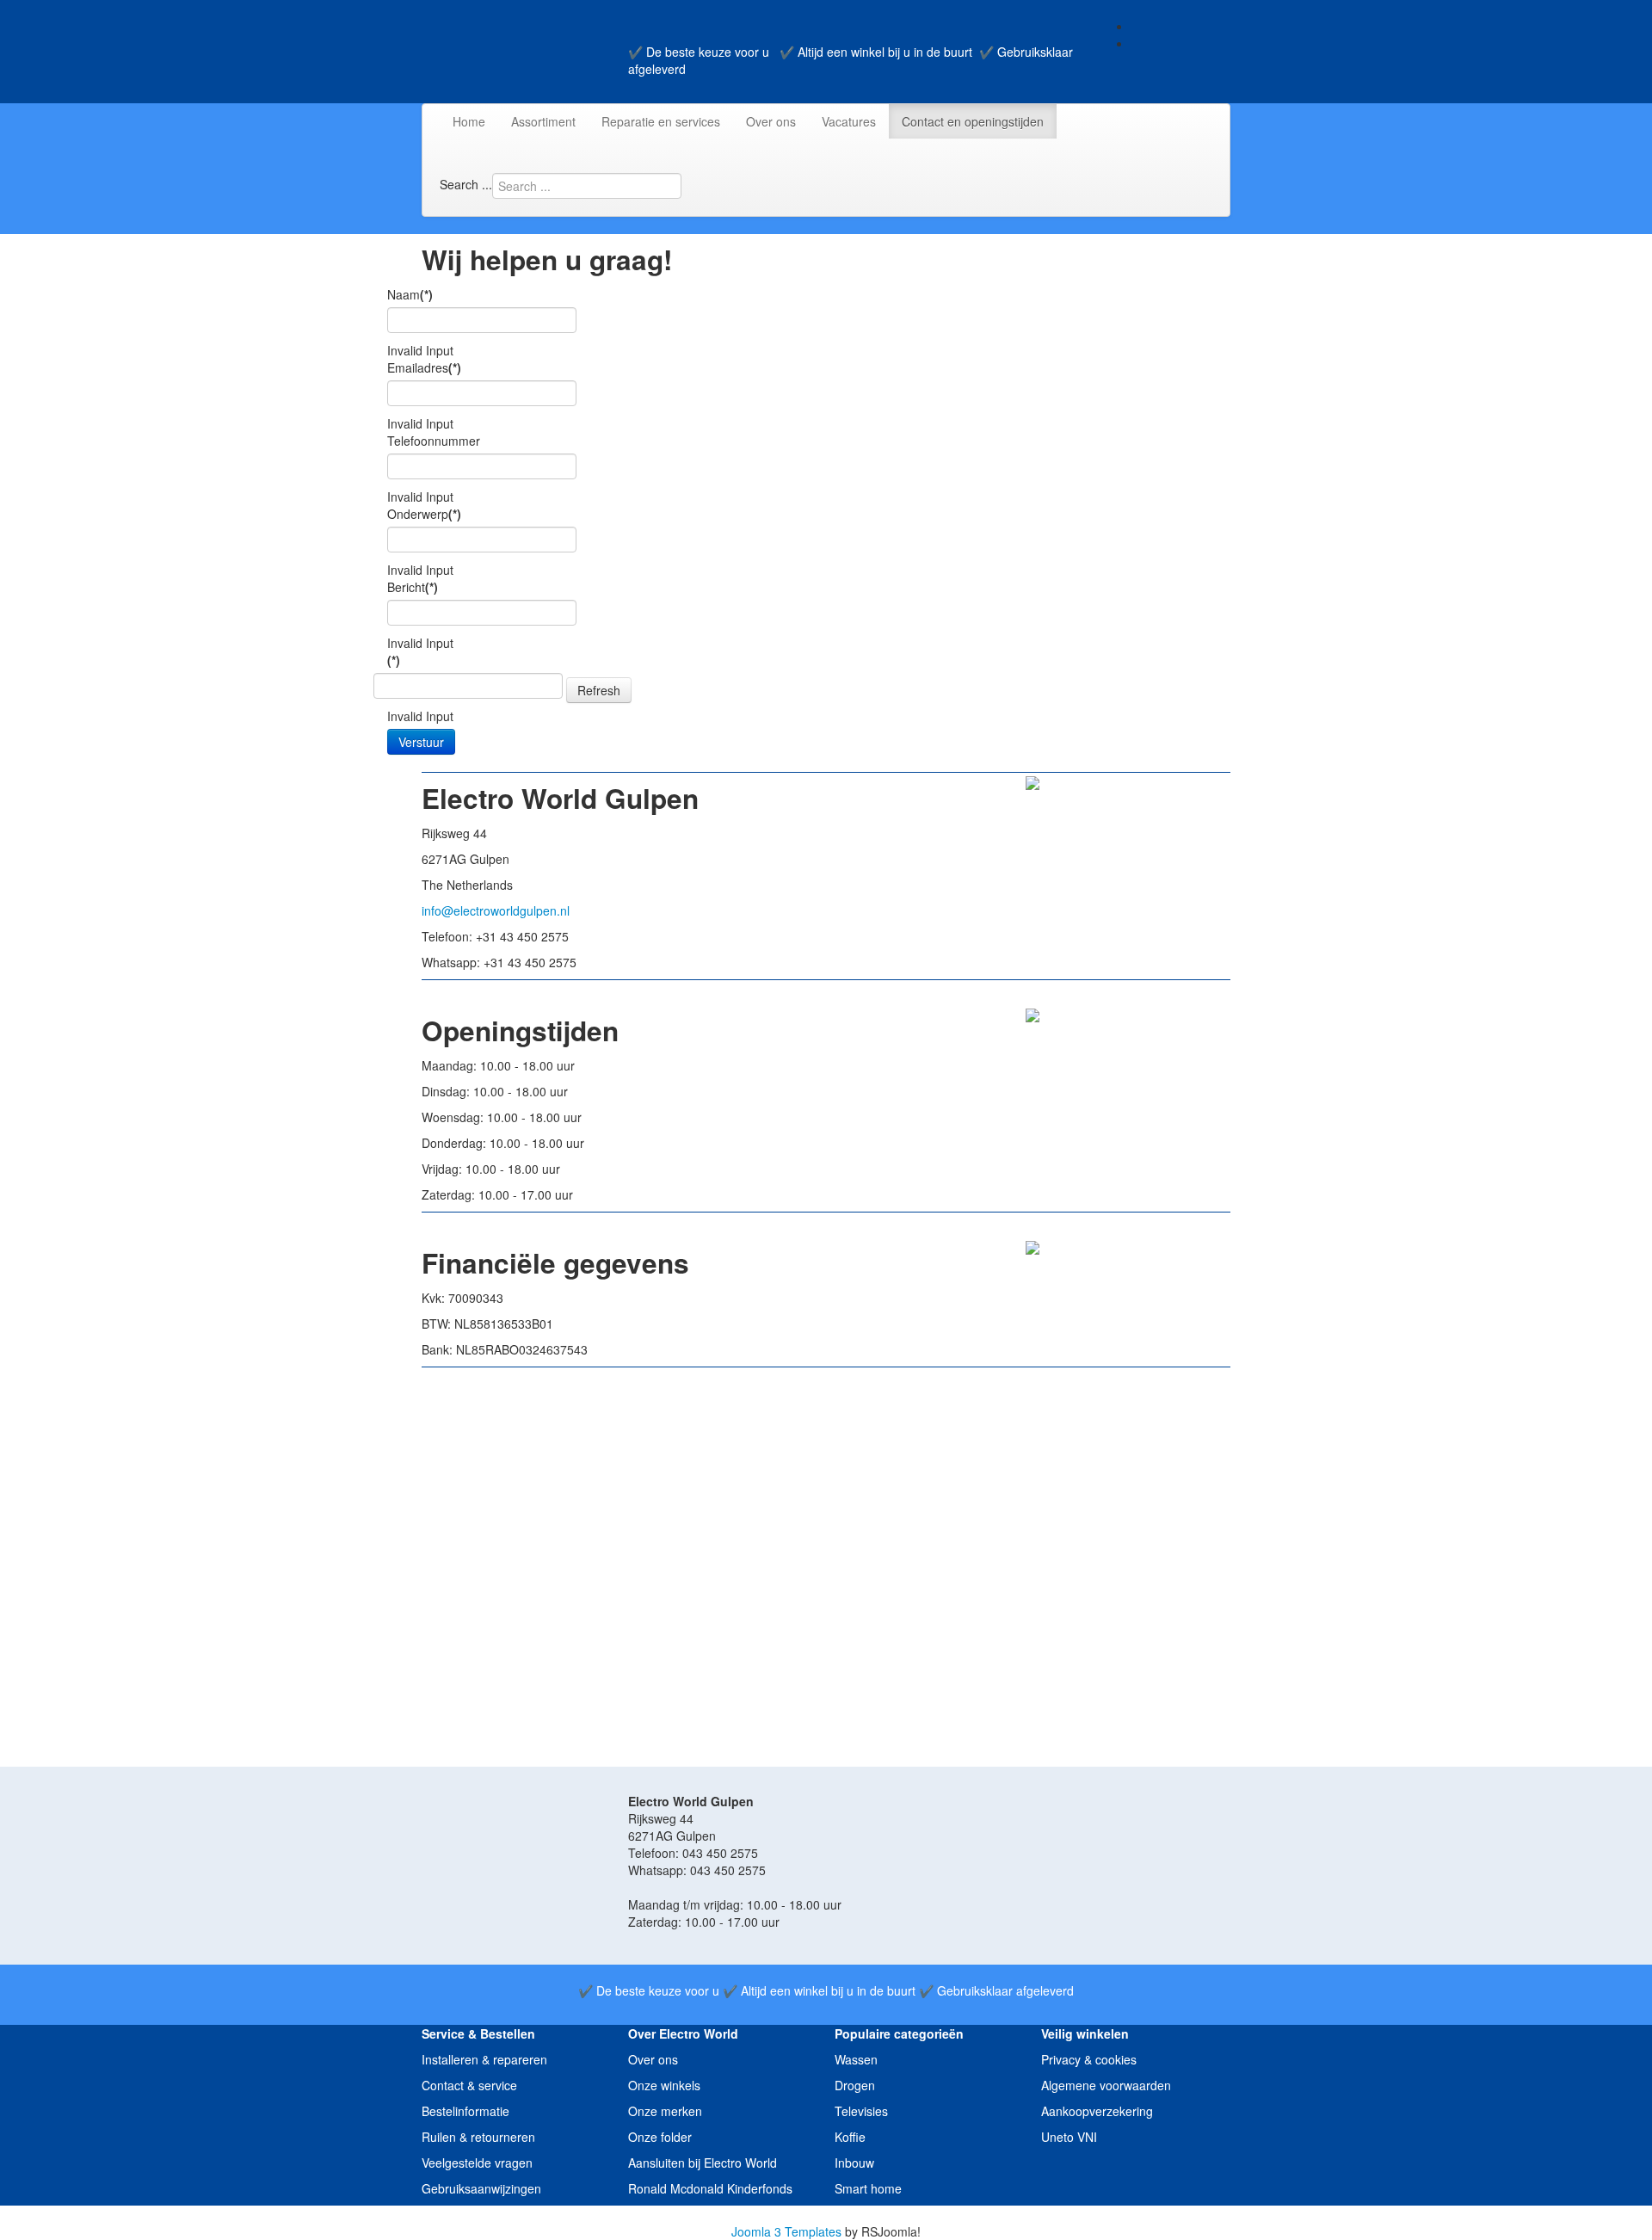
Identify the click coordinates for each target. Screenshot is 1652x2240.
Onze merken (665, 2111)
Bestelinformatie (465, 2111)
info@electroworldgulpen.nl (496, 910)
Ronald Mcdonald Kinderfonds (710, 2188)
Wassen (856, 2059)
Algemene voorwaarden (1106, 2085)
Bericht (413, 587)
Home (469, 121)
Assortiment (543, 121)
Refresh (599, 690)
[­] (6, 2214)
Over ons (771, 121)
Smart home (868, 2188)
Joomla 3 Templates (786, 2231)
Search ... (466, 184)
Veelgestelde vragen (477, 2163)
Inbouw (854, 2163)
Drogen (855, 2085)
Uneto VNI (1069, 2137)
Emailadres (424, 367)
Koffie (850, 2137)
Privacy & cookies (1089, 2059)
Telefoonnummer (434, 441)
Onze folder (660, 2137)
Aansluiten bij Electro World (703, 2163)
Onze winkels (664, 2085)
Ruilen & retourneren (478, 2137)
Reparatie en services (661, 121)
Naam (410, 294)
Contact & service (469, 2085)
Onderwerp (424, 514)
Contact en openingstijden (973, 121)
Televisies (861, 2111)
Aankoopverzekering (1097, 2111)
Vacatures (849, 121)
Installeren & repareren (484, 2059)
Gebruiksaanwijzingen (481, 2188)
